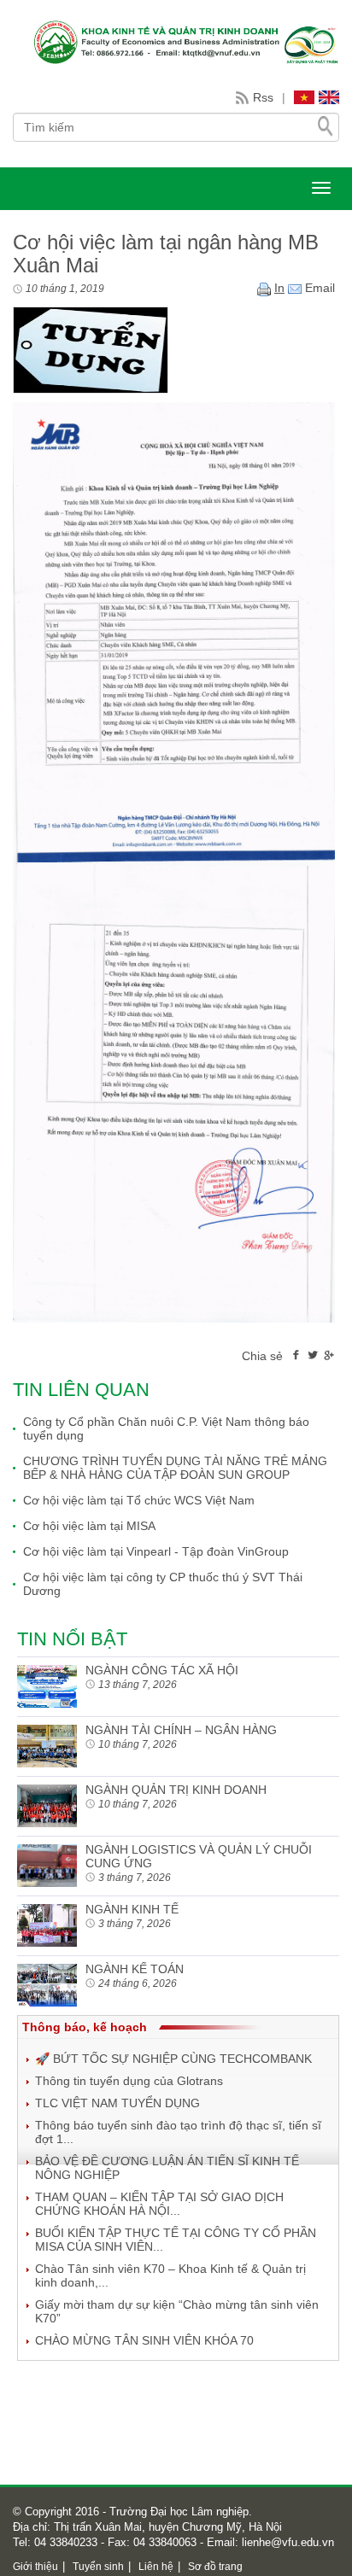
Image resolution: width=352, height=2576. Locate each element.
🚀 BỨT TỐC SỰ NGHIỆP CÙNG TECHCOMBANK (173, 2059)
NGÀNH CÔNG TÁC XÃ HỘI (162, 1670)
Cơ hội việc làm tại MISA (89, 1526)
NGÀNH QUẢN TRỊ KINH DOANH (176, 1790)
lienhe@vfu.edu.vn (286, 2542)
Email (318, 288)
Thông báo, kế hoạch (85, 2027)
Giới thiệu (35, 2567)
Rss (263, 97)
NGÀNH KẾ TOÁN (135, 1969)
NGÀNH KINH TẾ (132, 1909)
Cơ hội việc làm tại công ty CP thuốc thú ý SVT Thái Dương (163, 1584)
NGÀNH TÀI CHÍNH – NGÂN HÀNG (181, 1730)
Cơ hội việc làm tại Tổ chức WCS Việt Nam (139, 1500)
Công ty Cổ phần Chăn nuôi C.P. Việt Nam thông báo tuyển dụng (166, 1428)
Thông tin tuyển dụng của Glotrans (129, 2081)
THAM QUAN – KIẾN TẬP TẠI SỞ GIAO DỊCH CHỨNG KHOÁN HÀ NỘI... (159, 2204)
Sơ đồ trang (215, 2567)
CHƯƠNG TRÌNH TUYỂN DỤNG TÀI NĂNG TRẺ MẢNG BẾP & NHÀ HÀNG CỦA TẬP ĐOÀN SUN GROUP (175, 1468)
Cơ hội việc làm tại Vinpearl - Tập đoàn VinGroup (156, 1551)
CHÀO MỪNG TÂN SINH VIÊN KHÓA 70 (144, 2340)
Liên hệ (156, 2567)
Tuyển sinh (98, 2567)
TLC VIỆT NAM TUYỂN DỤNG (117, 2103)
